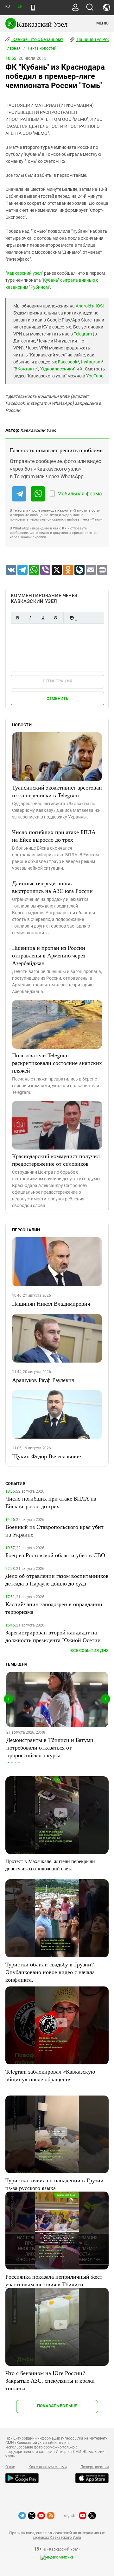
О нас (10, 2467)
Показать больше (57, 2406)
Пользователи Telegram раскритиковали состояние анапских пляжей (57, 1063)
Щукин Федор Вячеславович (47, 1456)
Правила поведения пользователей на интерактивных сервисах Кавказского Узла (57, 2535)
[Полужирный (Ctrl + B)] (17, 618)
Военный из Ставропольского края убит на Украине (54, 1530)
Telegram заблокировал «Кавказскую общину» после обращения (50, 2075)
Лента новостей (42, 48)
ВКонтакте (26, 369)
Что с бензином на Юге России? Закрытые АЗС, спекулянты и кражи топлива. (50, 2380)
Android (83, 306)
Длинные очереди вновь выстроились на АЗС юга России (52, 887)
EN (20, 7)
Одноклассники (58, 369)
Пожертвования (95, 2467)
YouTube (95, 376)
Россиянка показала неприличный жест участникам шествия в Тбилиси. (54, 2280)
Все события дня (89, 1651)
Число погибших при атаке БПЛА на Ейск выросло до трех (54, 836)
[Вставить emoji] (72, 618)
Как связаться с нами (47, 2467)
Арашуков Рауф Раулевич (43, 1380)
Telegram (83, 334)
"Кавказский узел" (24, 273)
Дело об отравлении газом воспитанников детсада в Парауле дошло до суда (57, 1579)
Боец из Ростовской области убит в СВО (55, 1555)
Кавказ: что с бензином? (37, 39)
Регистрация (57, 681)
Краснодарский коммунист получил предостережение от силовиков (56, 1160)
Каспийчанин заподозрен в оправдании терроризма (54, 1608)
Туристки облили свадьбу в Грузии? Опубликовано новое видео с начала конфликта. (50, 1972)
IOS (99, 306)
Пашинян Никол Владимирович (51, 1303)
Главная (13, 48)
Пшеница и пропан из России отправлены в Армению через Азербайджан (49, 955)
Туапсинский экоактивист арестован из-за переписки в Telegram (57, 791)
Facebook (68, 362)
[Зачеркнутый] (55, 618)
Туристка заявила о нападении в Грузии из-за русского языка (54, 2184)
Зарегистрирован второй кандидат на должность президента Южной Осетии (53, 1636)
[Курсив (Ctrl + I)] (30, 618)
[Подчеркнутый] (43, 618)
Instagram (91, 362)
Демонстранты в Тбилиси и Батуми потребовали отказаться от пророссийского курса (50, 1747)
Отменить (58, 698)
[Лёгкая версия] (33, 8)
